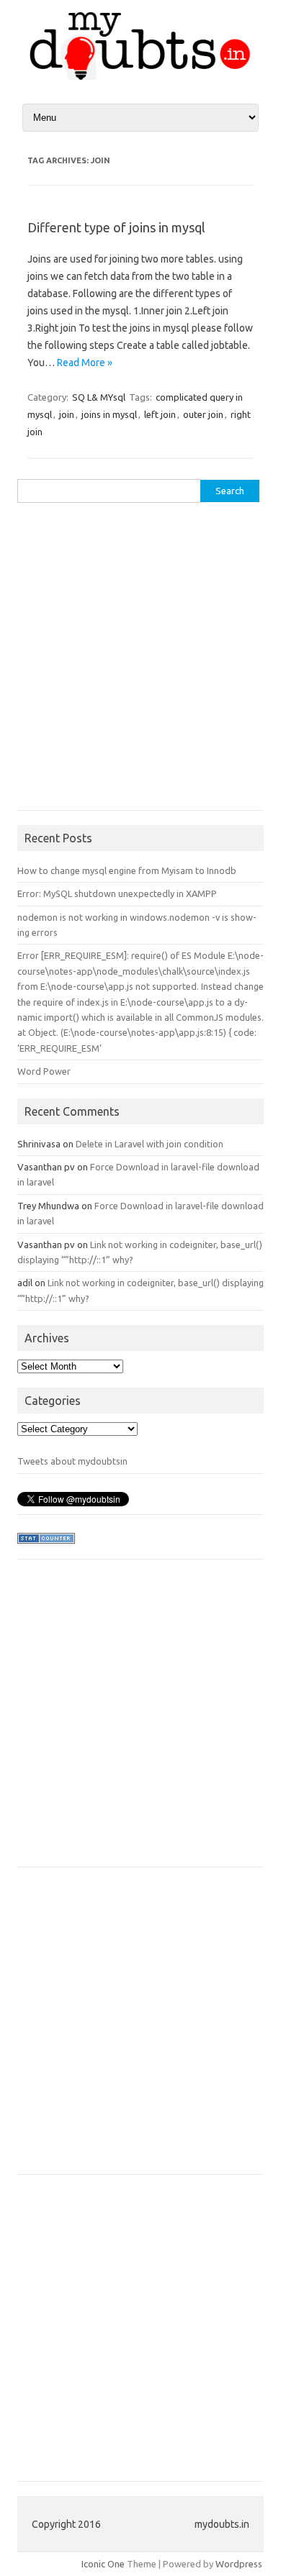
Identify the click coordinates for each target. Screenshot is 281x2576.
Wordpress (239, 2564)
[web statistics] (46, 1547)
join (67, 414)
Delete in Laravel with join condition (150, 1144)
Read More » (85, 363)
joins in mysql (109, 414)
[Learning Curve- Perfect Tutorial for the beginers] (140, 76)
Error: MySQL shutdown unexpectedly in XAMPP (117, 893)
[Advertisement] (140, 662)
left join (160, 414)
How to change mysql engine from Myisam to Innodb (127, 870)
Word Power (44, 1071)
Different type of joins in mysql (116, 227)
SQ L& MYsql (99, 397)
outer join (203, 414)
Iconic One (103, 2564)
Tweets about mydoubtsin (72, 1461)
